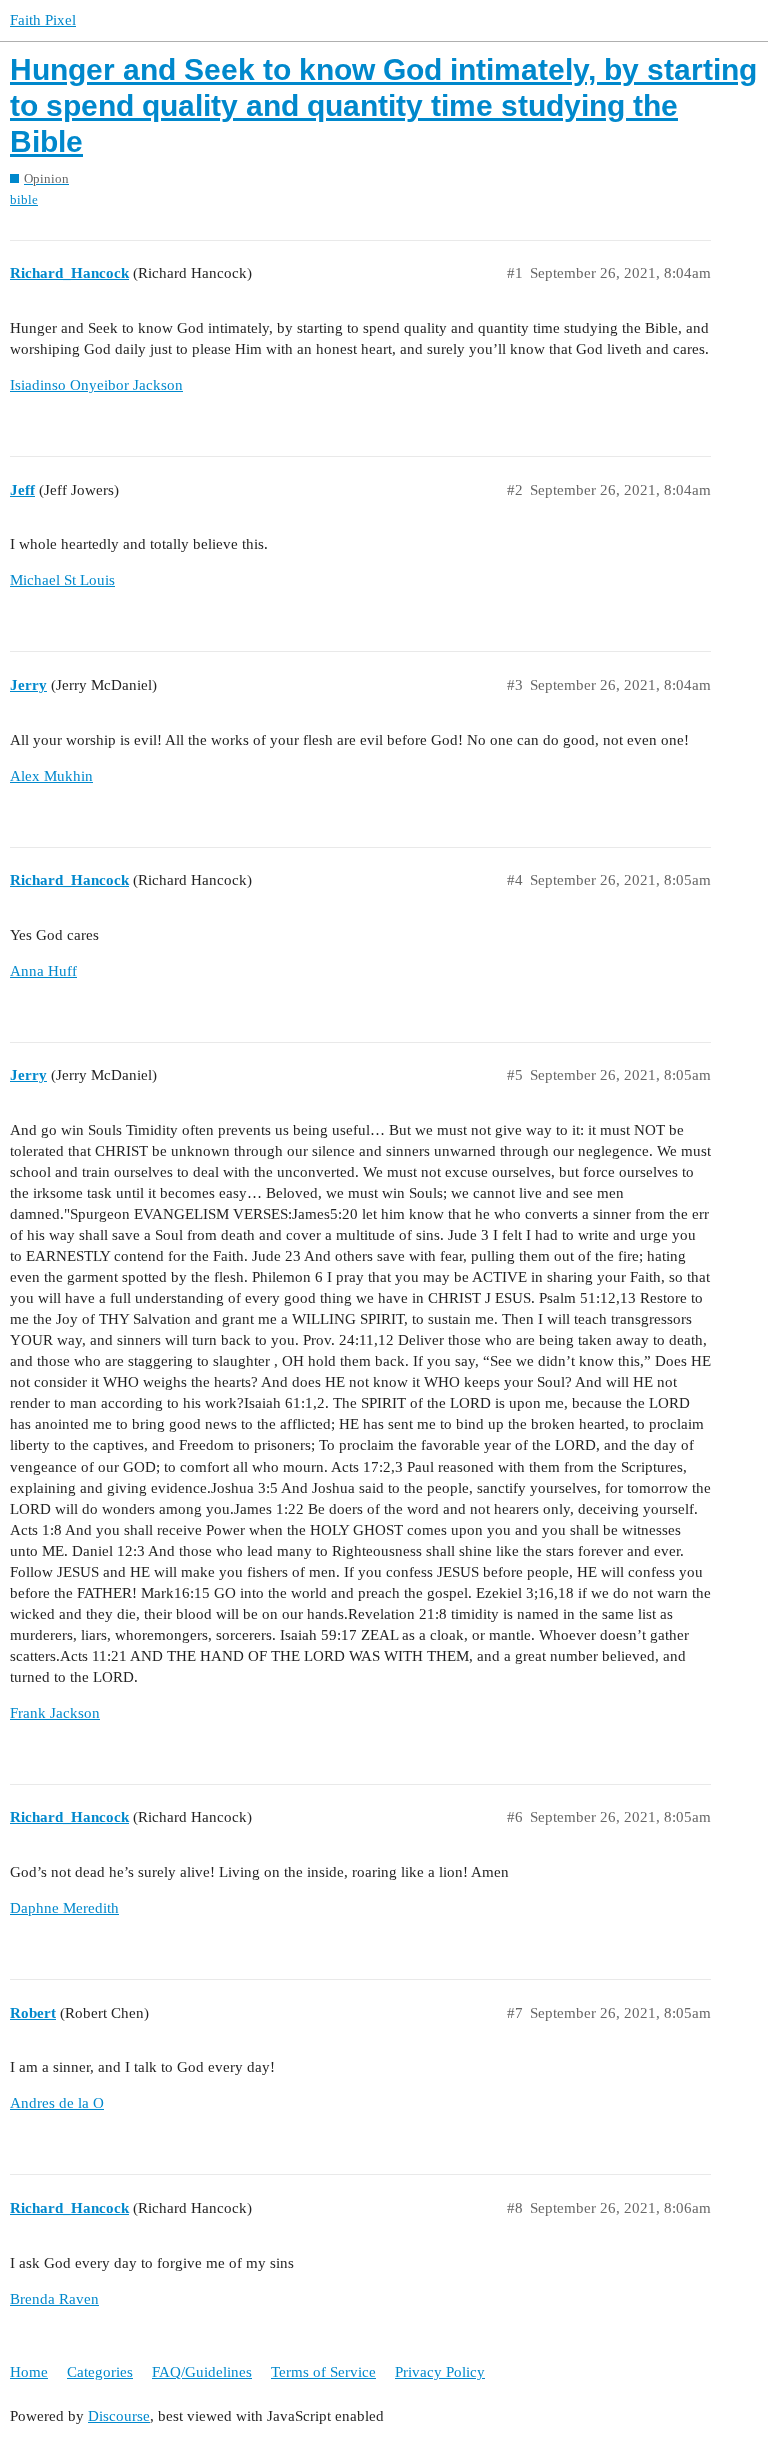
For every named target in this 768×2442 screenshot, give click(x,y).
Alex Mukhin (51, 776)
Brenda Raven (54, 2299)
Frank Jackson (55, 1713)
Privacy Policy (440, 2372)
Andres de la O (57, 2103)
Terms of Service (323, 2372)
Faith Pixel (43, 20)
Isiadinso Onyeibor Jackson (96, 385)
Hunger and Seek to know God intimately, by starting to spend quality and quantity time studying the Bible (383, 105)
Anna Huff (43, 971)
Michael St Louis (62, 580)
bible (24, 199)
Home (29, 2372)
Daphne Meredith (64, 1908)
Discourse (119, 2416)
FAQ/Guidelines (202, 2372)
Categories (100, 2372)
